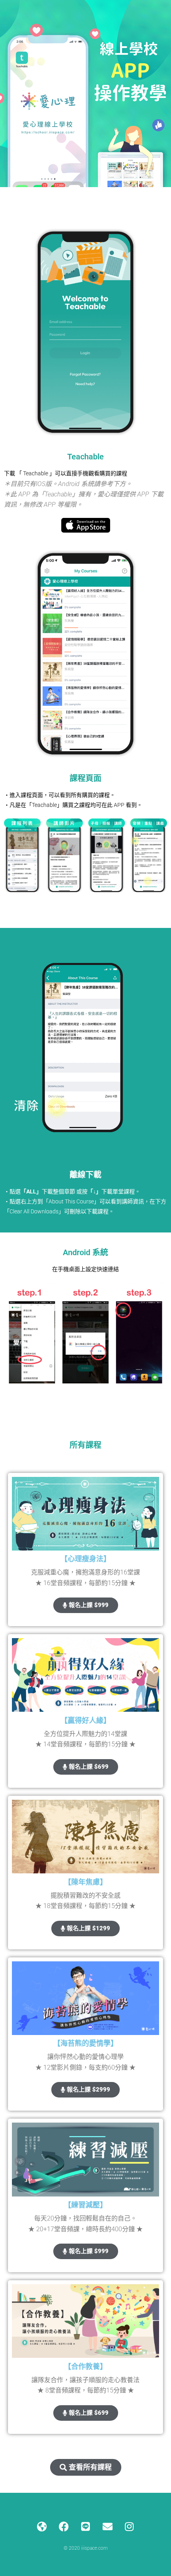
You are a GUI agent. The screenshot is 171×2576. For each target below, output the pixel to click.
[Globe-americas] (42, 2527)
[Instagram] (129, 2527)
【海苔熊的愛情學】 (85, 2043)
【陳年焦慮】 (85, 1882)
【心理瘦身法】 (85, 1559)
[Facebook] (64, 2527)
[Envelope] (107, 2527)
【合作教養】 (85, 2366)
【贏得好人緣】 (85, 1720)
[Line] (85, 2527)
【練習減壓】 (85, 2205)
